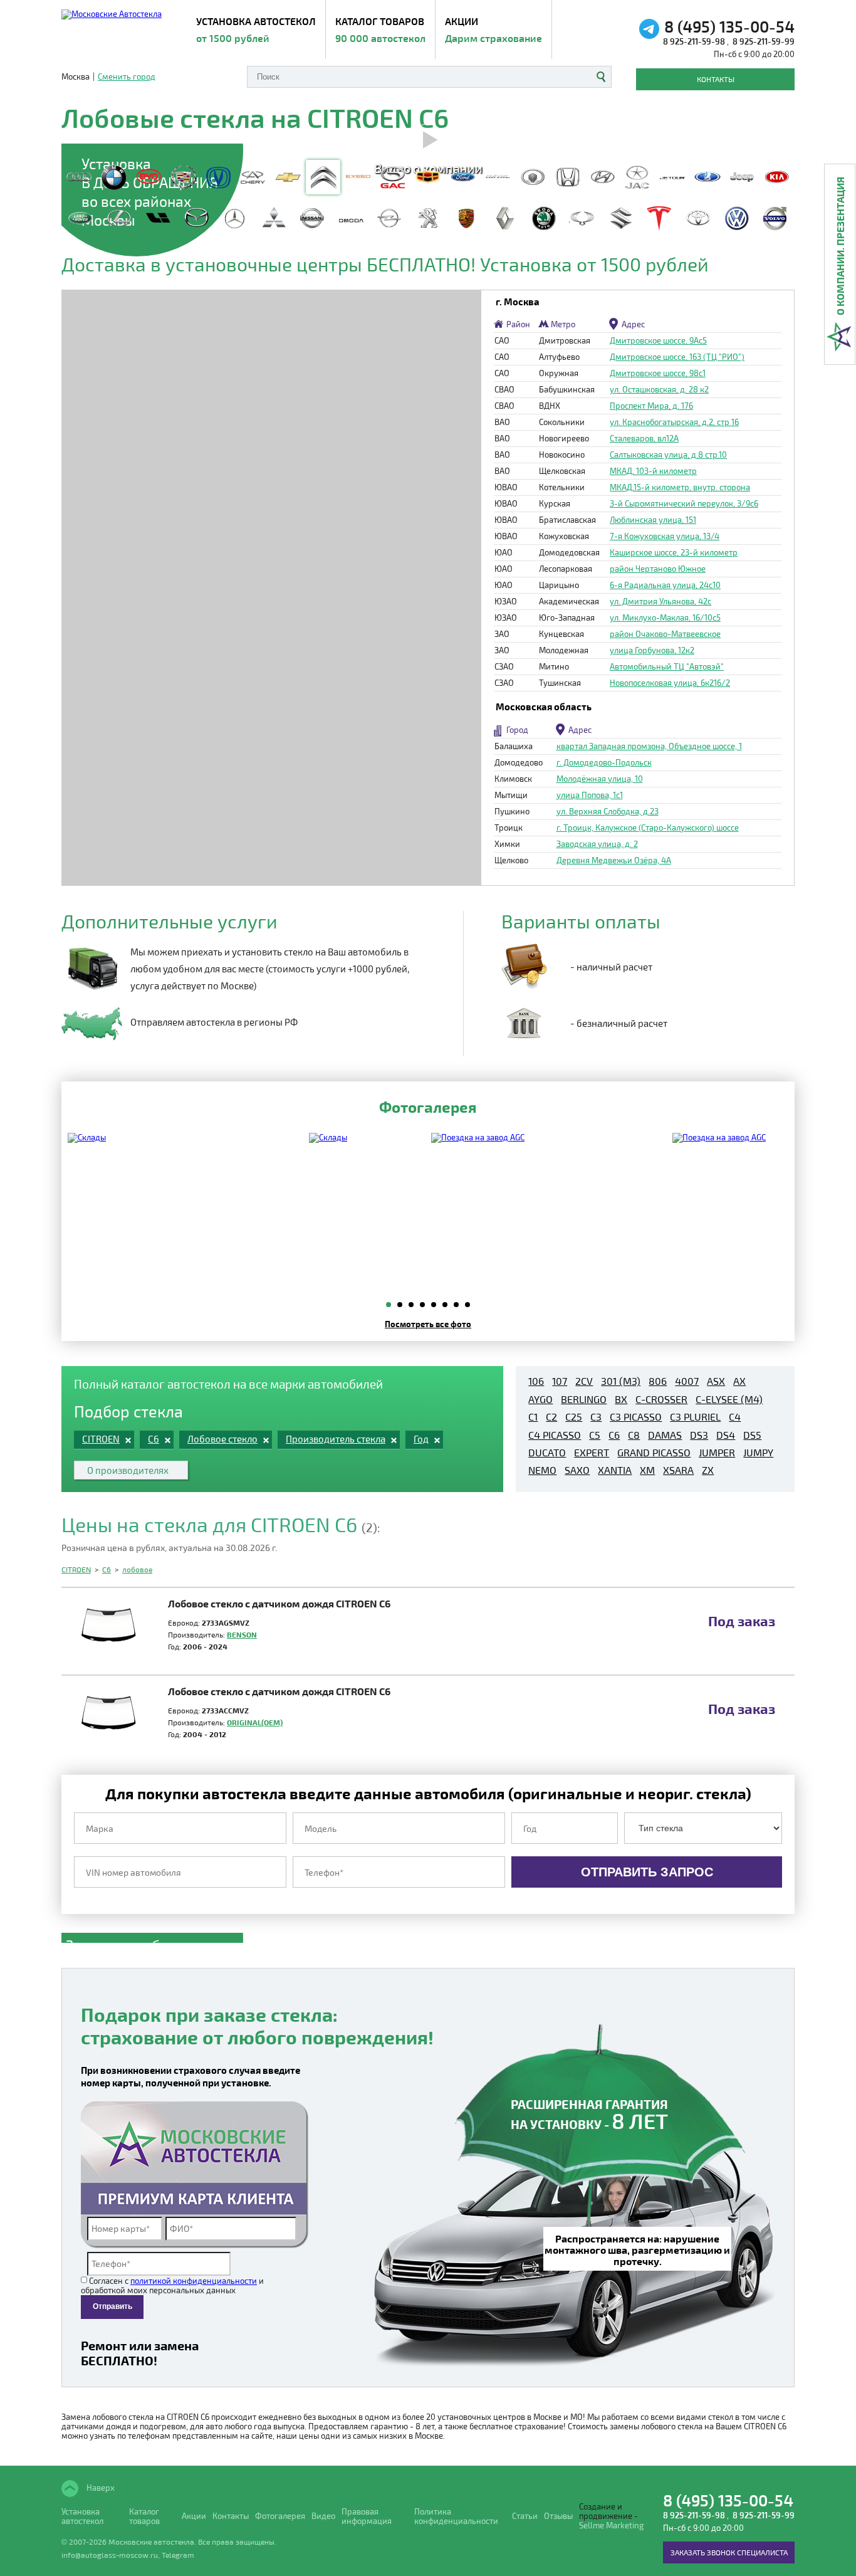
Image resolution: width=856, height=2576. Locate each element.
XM (647, 1470)
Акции (493, 29)
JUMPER (717, 1453)
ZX (708, 1470)
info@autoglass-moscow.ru (110, 2555)
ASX (716, 1381)
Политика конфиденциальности (456, 2516)
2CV (584, 1381)
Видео (323, 2516)
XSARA (678, 1470)
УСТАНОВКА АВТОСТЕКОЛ (256, 29)
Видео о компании (428, 167)
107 (560, 1381)
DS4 (726, 1435)
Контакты (716, 79)
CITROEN (76, 1569)
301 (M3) (621, 1381)
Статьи (525, 2516)
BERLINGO (584, 1399)
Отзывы (558, 2516)
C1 (533, 1417)
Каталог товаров (380, 29)
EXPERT (592, 1453)
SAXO (577, 1470)
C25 (574, 1417)
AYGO (540, 1399)
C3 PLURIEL (695, 1417)
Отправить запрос (647, 1872)
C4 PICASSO (555, 1435)
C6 (614, 1435)
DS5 (752, 1435)
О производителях (128, 1470)
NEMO (542, 1470)
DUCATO (547, 1453)
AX (739, 1381)
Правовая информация (367, 2516)
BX (621, 1399)
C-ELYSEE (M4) (729, 1399)
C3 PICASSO (636, 1417)
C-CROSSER (661, 1399)
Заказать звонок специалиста (729, 2552)
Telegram (178, 2555)
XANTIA (615, 1470)
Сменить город (127, 77)
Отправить (112, 2306)
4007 (687, 1381)
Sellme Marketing (611, 2526)
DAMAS (665, 1435)
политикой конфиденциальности (194, 2281)
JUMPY (758, 1453)
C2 (551, 1417)
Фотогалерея (280, 2516)
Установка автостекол (82, 2516)
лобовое (137, 1569)
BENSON (242, 1634)
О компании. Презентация (840, 246)
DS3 (699, 1435)
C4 (735, 1417)
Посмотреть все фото (428, 1324)
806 (658, 1381)
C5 (595, 1435)
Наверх (100, 2488)
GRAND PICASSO (654, 1453)
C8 (634, 1435)
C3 (596, 1417)
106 (536, 1381)
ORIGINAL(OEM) (255, 1722)
